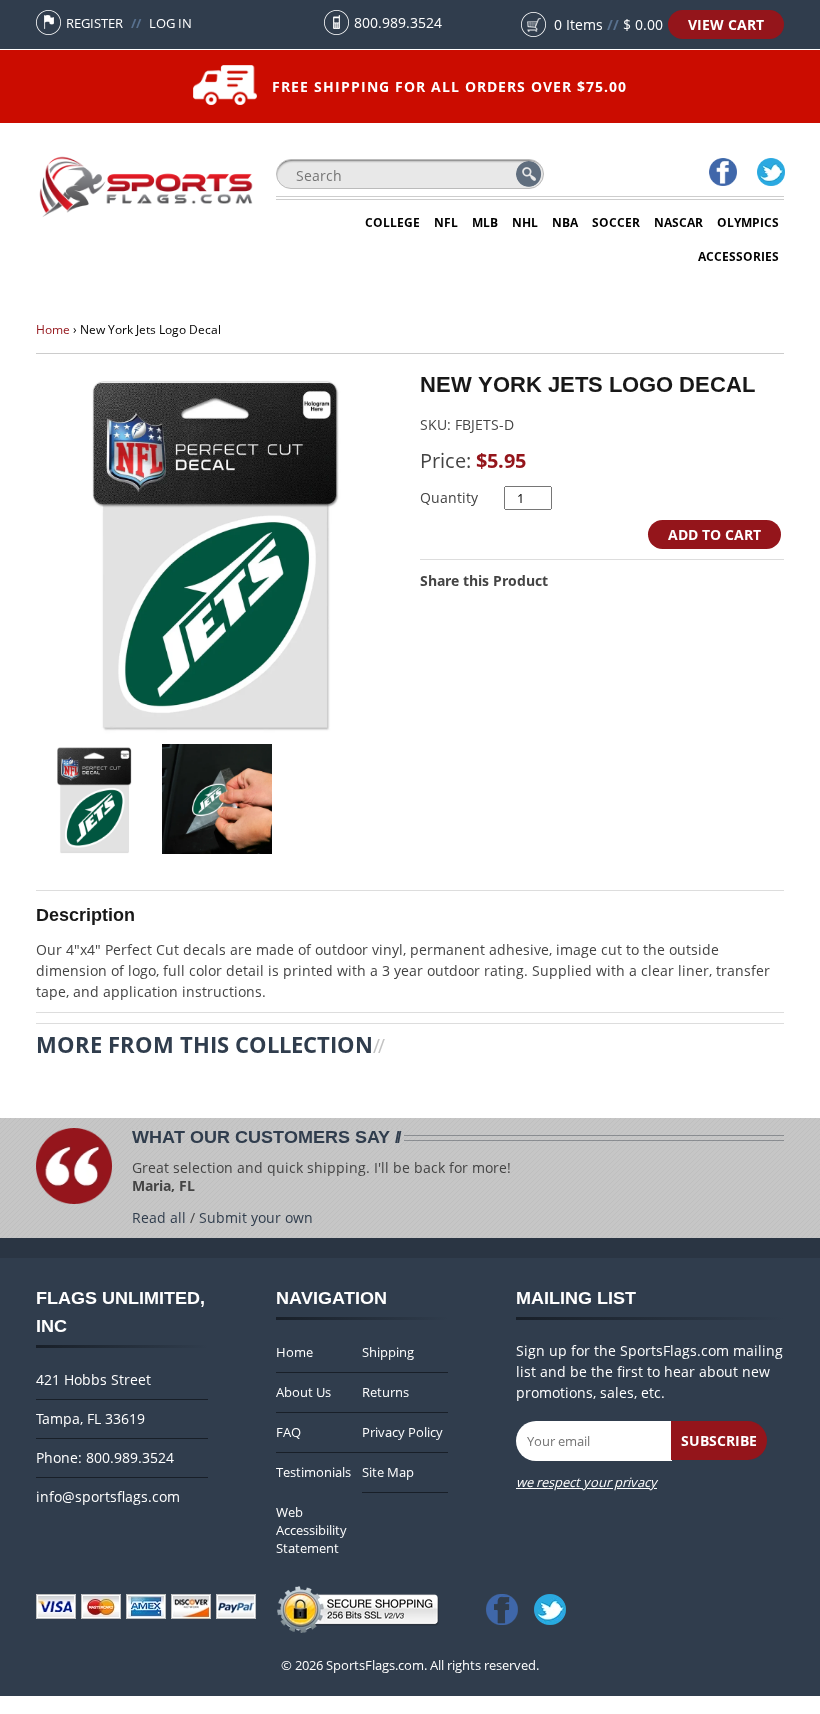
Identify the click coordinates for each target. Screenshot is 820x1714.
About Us (303, 1392)
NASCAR (678, 222)
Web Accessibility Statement (311, 1530)
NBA (565, 222)
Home (53, 329)
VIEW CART (726, 24)
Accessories (738, 256)
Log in (170, 23)
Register (94, 23)
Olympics (748, 222)
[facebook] (722, 174)
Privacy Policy (402, 1432)
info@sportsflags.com (108, 1496)
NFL (446, 222)
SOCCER (616, 222)
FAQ (288, 1432)
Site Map (388, 1472)
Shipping (388, 1352)
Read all (159, 1217)
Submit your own (256, 1217)
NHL (525, 222)
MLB (485, 222)
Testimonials (313, 1472)
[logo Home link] (146, 215)
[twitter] (770, 174)
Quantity (449, 497)
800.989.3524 (398, 22)
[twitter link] (554, 1603)
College (392, 222)
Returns (385, 1392)
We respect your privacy (586, 1482)
